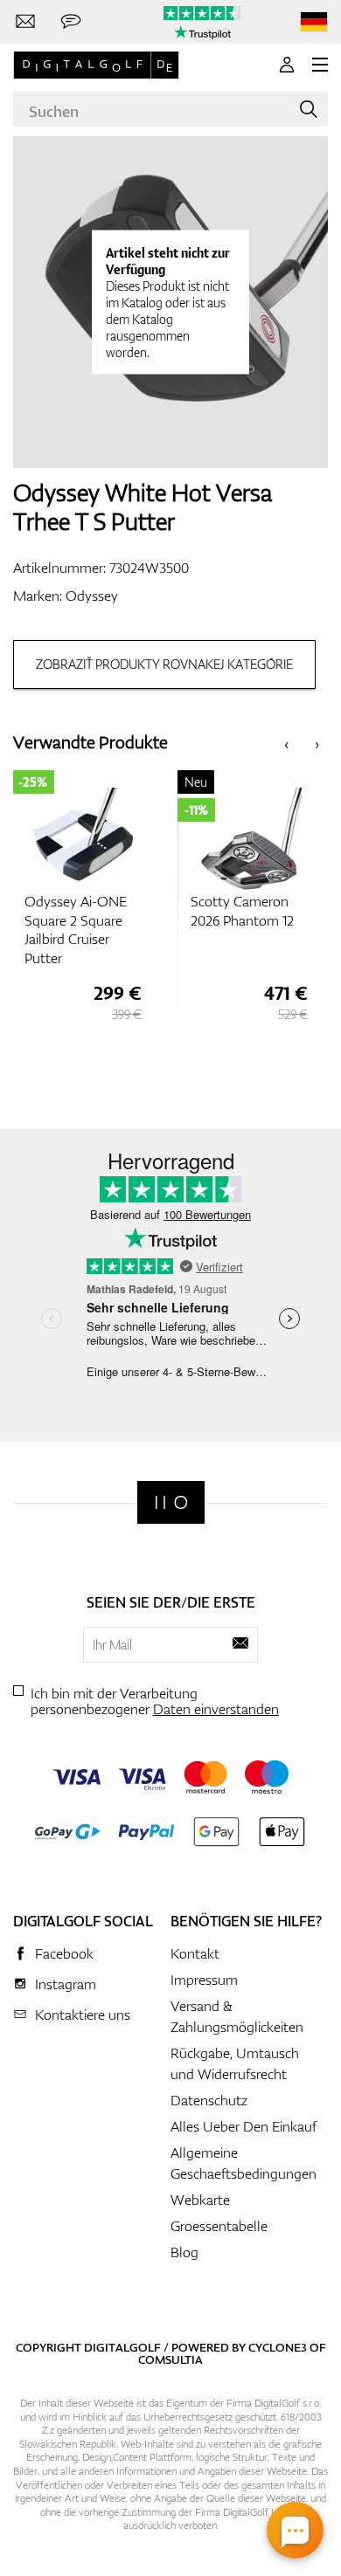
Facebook (64, 1953)
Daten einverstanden (216, 1709)
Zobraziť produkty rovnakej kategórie (164, 664)
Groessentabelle (219, 2226)
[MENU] (320, 65)
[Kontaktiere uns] (25, 22)
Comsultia (170, 2359)
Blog (184, 2252)
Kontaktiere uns (83, 2015)
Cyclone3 (278, 2347)
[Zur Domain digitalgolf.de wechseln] (314, 22)
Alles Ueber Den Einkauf (244, 2126)
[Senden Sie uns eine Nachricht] (71, 22)
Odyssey (92, 596)
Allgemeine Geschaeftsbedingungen (244, 2163)
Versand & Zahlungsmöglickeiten (237, 2016)
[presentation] (286, 743)
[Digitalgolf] (171, 1502)
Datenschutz (209, 2100)
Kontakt (195, 1953)
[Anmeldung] (287, 65)
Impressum (204, 1980)
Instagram (66, 1984)
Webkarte (200, 2200)
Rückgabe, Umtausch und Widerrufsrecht (235, 2063)
